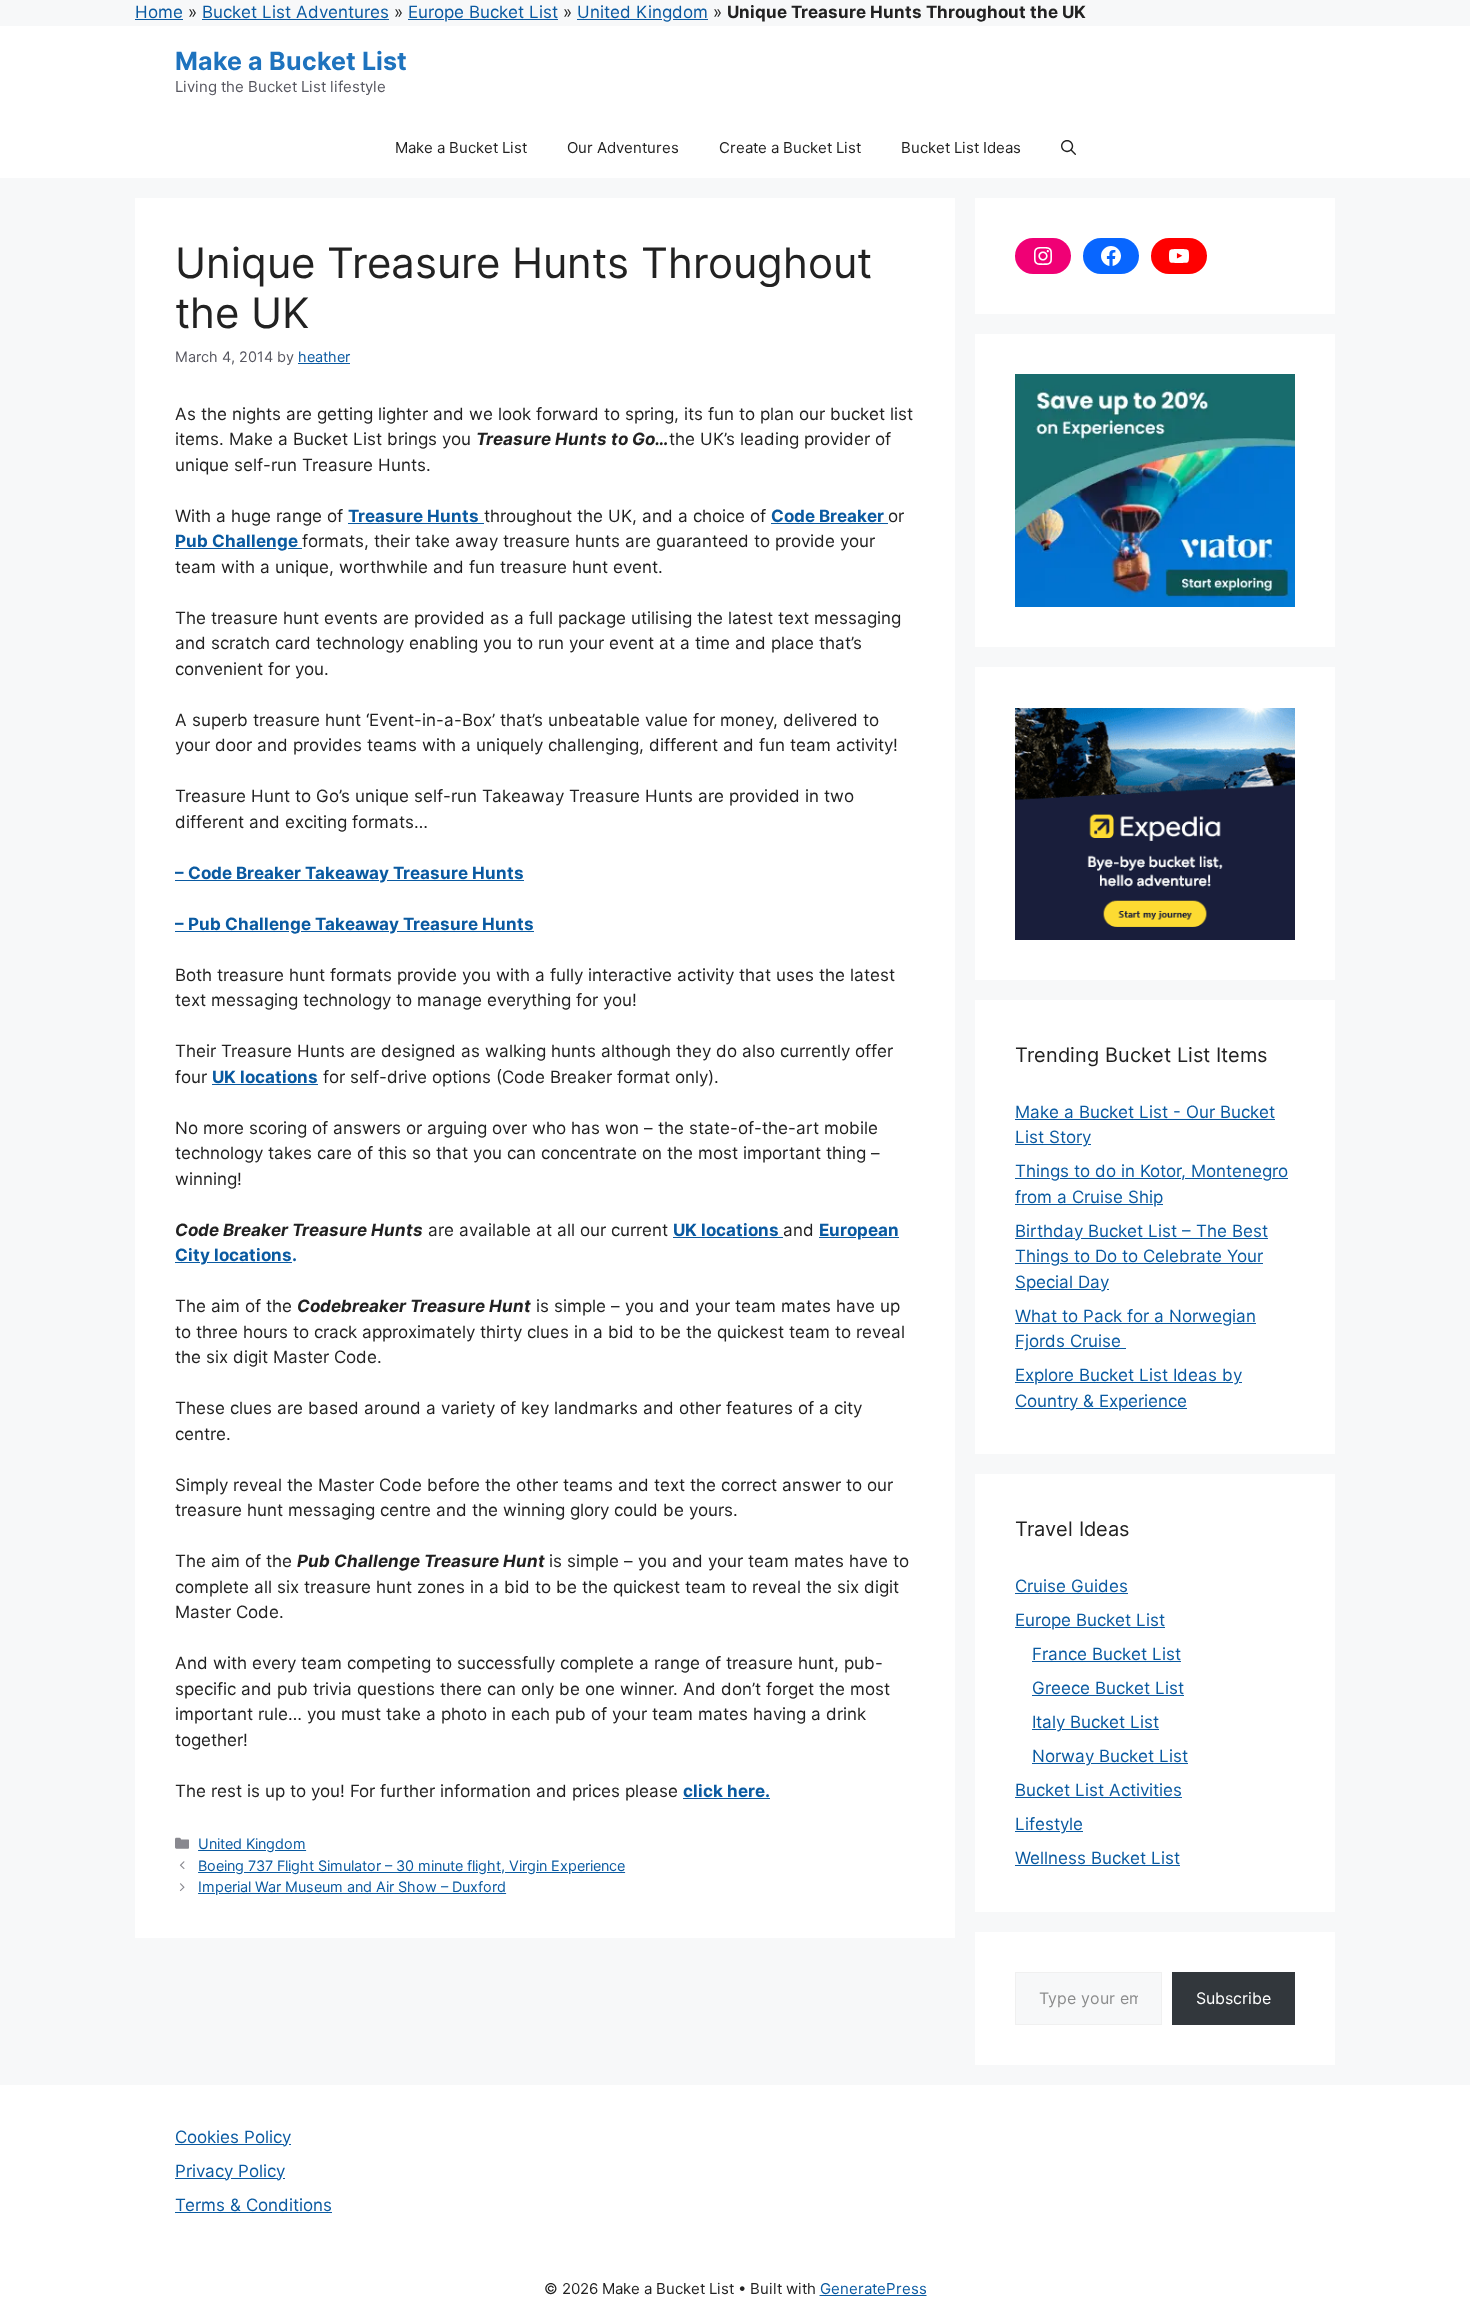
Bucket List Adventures (295, 12)
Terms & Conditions (253, 2205)
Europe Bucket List (483, 12)
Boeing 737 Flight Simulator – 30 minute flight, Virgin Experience (411, 1865)
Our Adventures (623, 147)
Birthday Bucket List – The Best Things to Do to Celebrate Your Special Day (1141, 1256)
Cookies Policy (233, 2137)
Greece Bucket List (1108, 1688)
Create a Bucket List (790, 147)
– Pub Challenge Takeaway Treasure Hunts (354, 924)
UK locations (728, 1230)
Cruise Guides (1071, 1586)
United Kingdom (642, 12)
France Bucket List (1106, 1654)
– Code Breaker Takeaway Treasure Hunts (349, 873)
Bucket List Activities (1098, 1790)
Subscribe (1233, 1998)
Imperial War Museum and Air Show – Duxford (352, 1886)
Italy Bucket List (1095, 1722)
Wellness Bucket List (1097, 1858)
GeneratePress (873, 2288)
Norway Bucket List (1110, 1756)
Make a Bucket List (291, 61)
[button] (1068, 148)
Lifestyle (1049, 1824)
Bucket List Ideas (961, 147)
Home (159, 12)
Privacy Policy (230, 2171)
